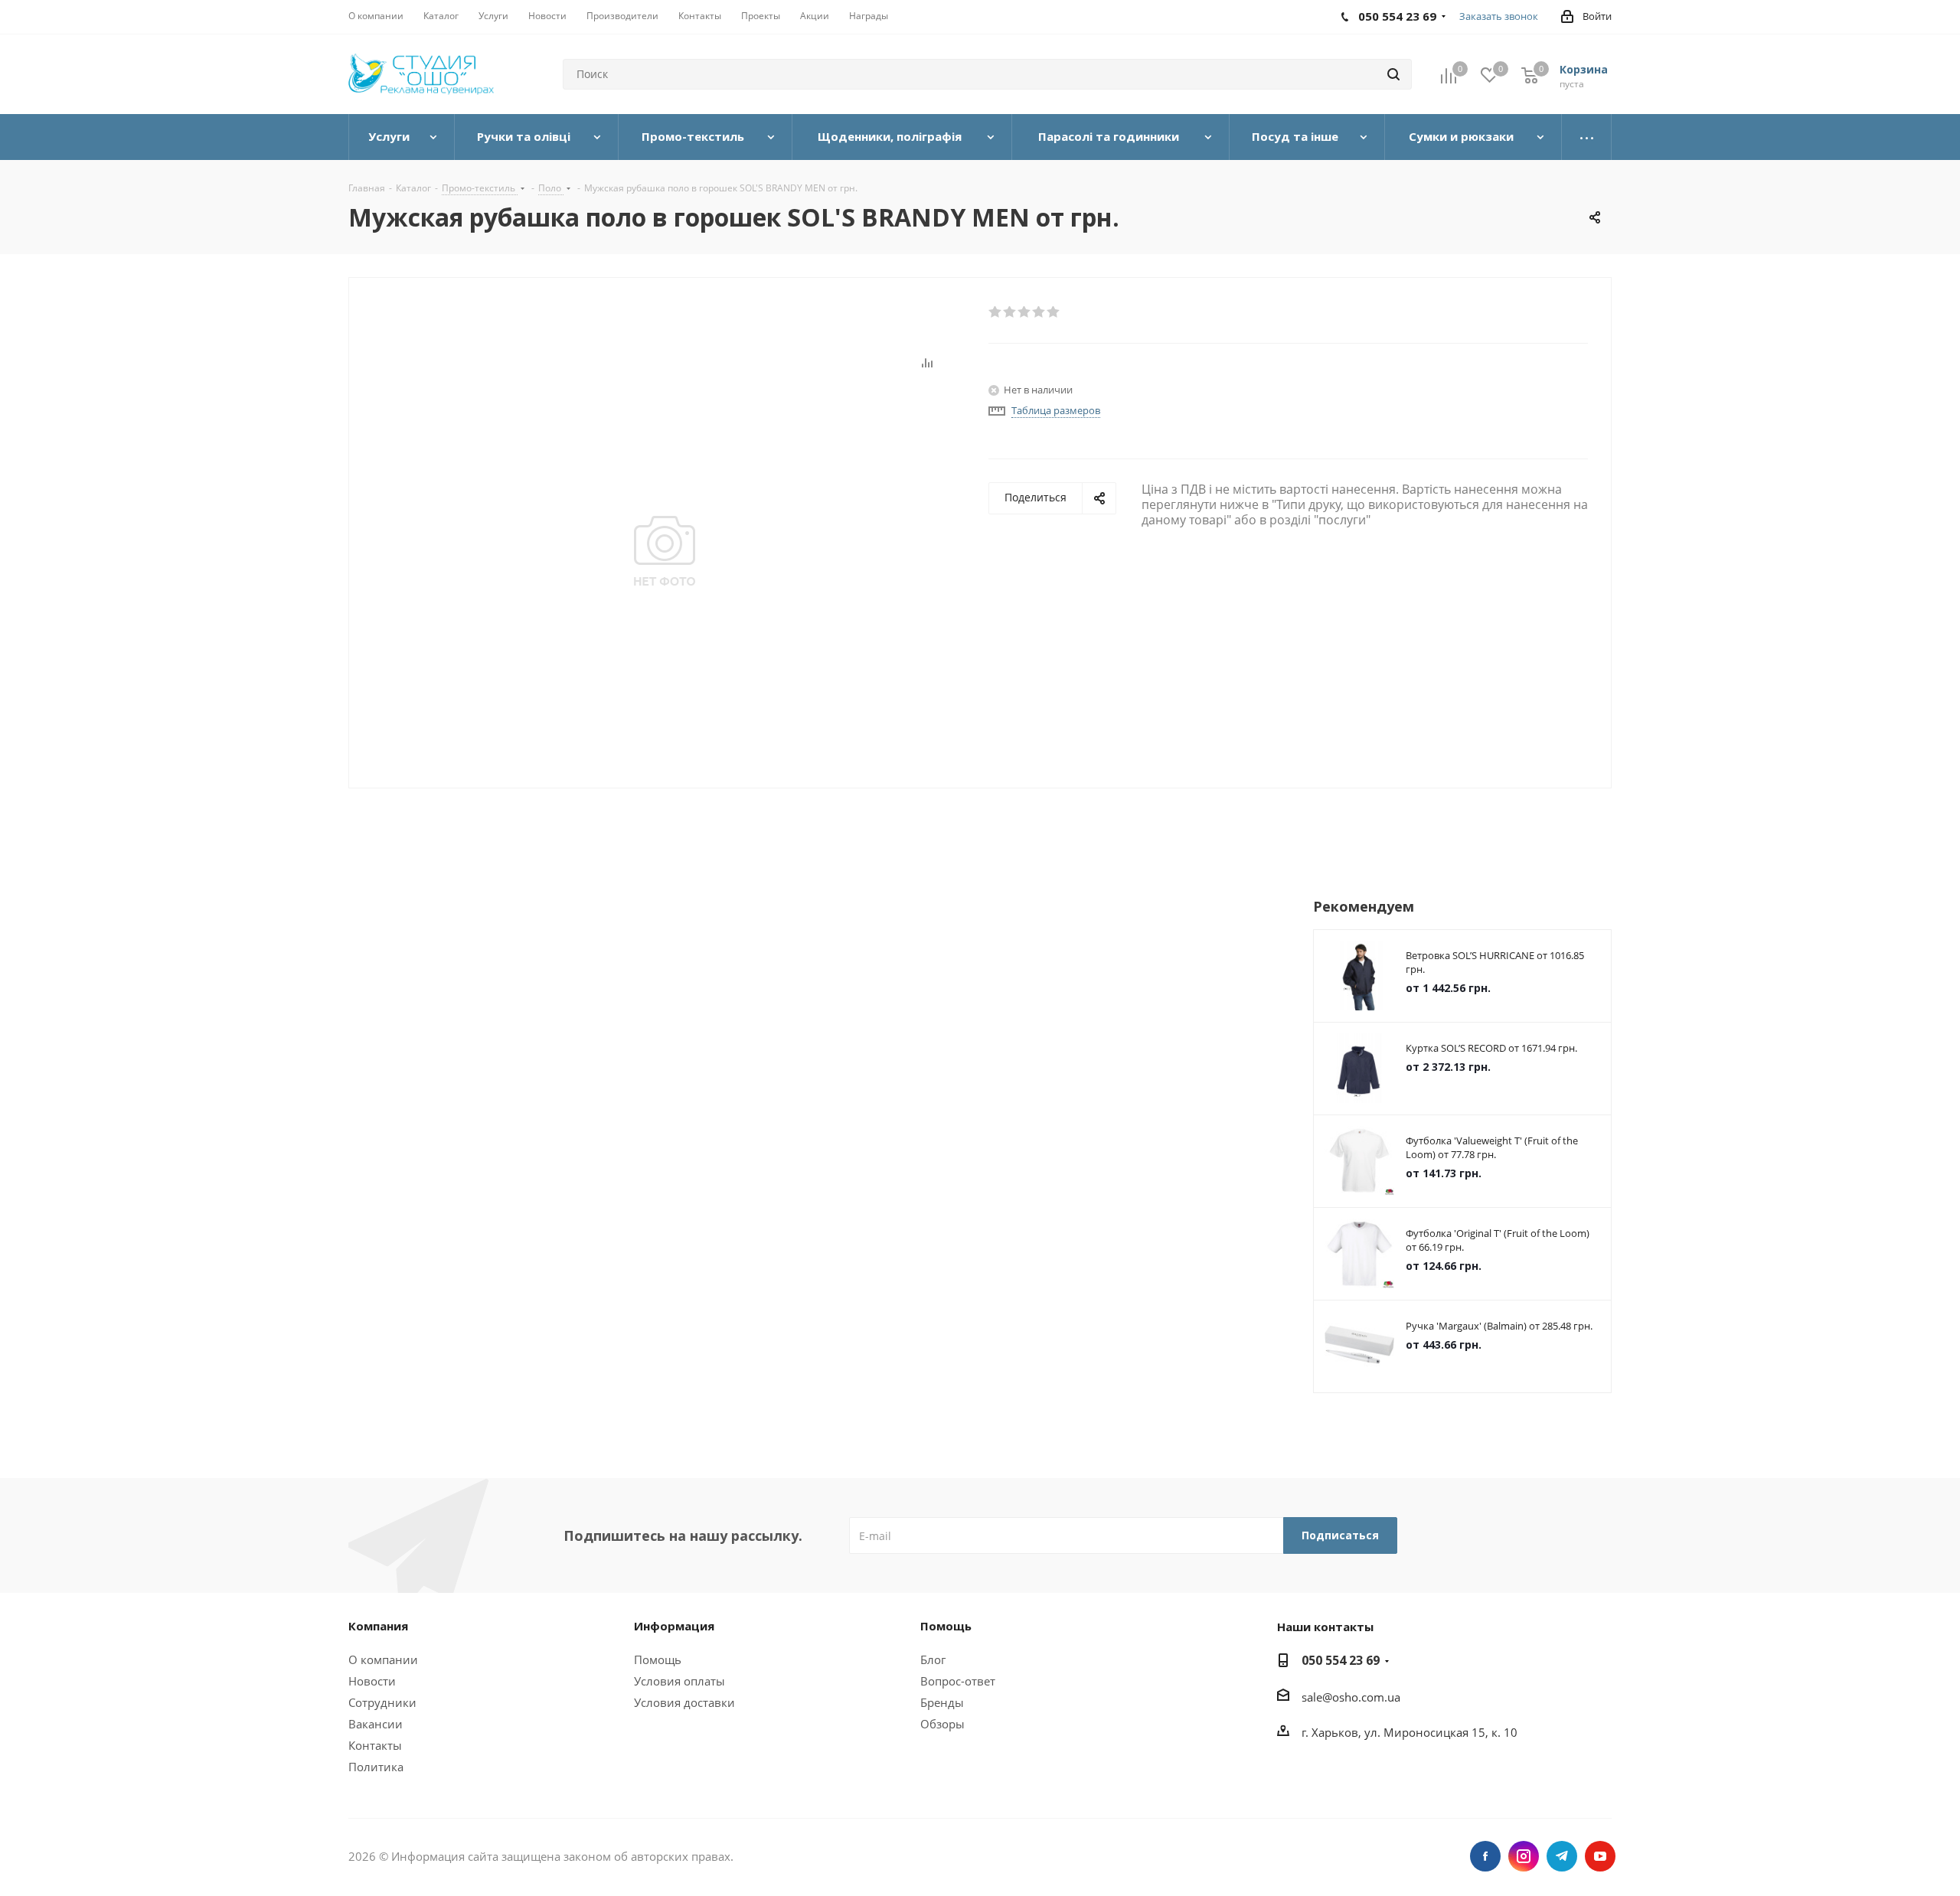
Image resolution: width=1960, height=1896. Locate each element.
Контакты (375, 1745)
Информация (674, 1626)
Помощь (658, 1659)
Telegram (1562, 1856)
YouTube (1600, 1856)
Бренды (942, 1702)
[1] (996, 312)
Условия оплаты (679, 1681)
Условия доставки (684, 1702)
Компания (378, 1626)
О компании (383, 1659)
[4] (1039, 312)
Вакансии (376, 1724)
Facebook (1485, 1856)
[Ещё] (1587, 137)
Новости (372, 1681)
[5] (1054, 312)
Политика (376, 1767)
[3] (1025, 312)
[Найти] (1393, 74)
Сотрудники (382, 1702)
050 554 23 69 (1341, 1660)
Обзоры (942, 1724)
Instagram (1524, 1856)
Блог (933, 1659)
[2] (1010, 312)
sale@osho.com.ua (1351, 1697)
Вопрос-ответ (958, 1681)
